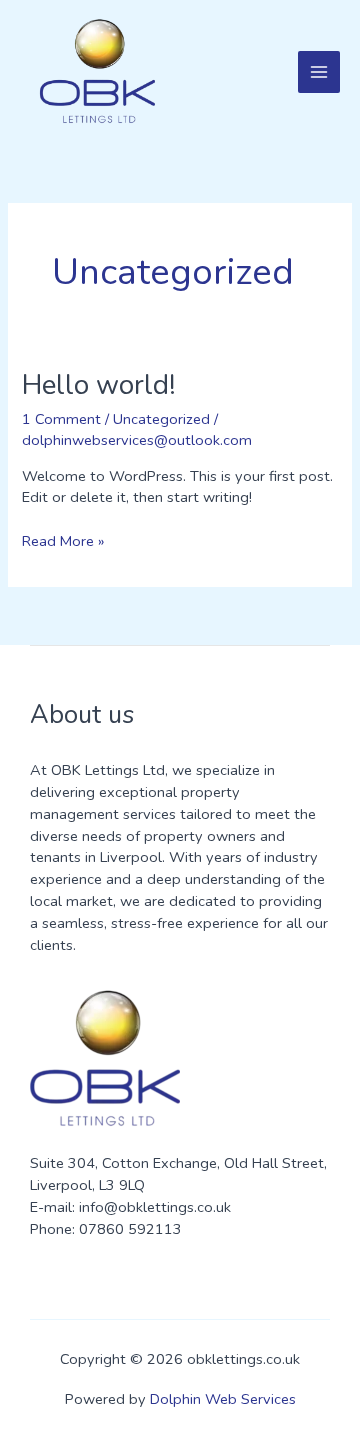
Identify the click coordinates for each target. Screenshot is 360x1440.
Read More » (63, 541)
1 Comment (61, 419)
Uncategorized (161, 419)
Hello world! (99, 385)
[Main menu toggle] (319, 72)
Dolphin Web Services (223, 1399)
